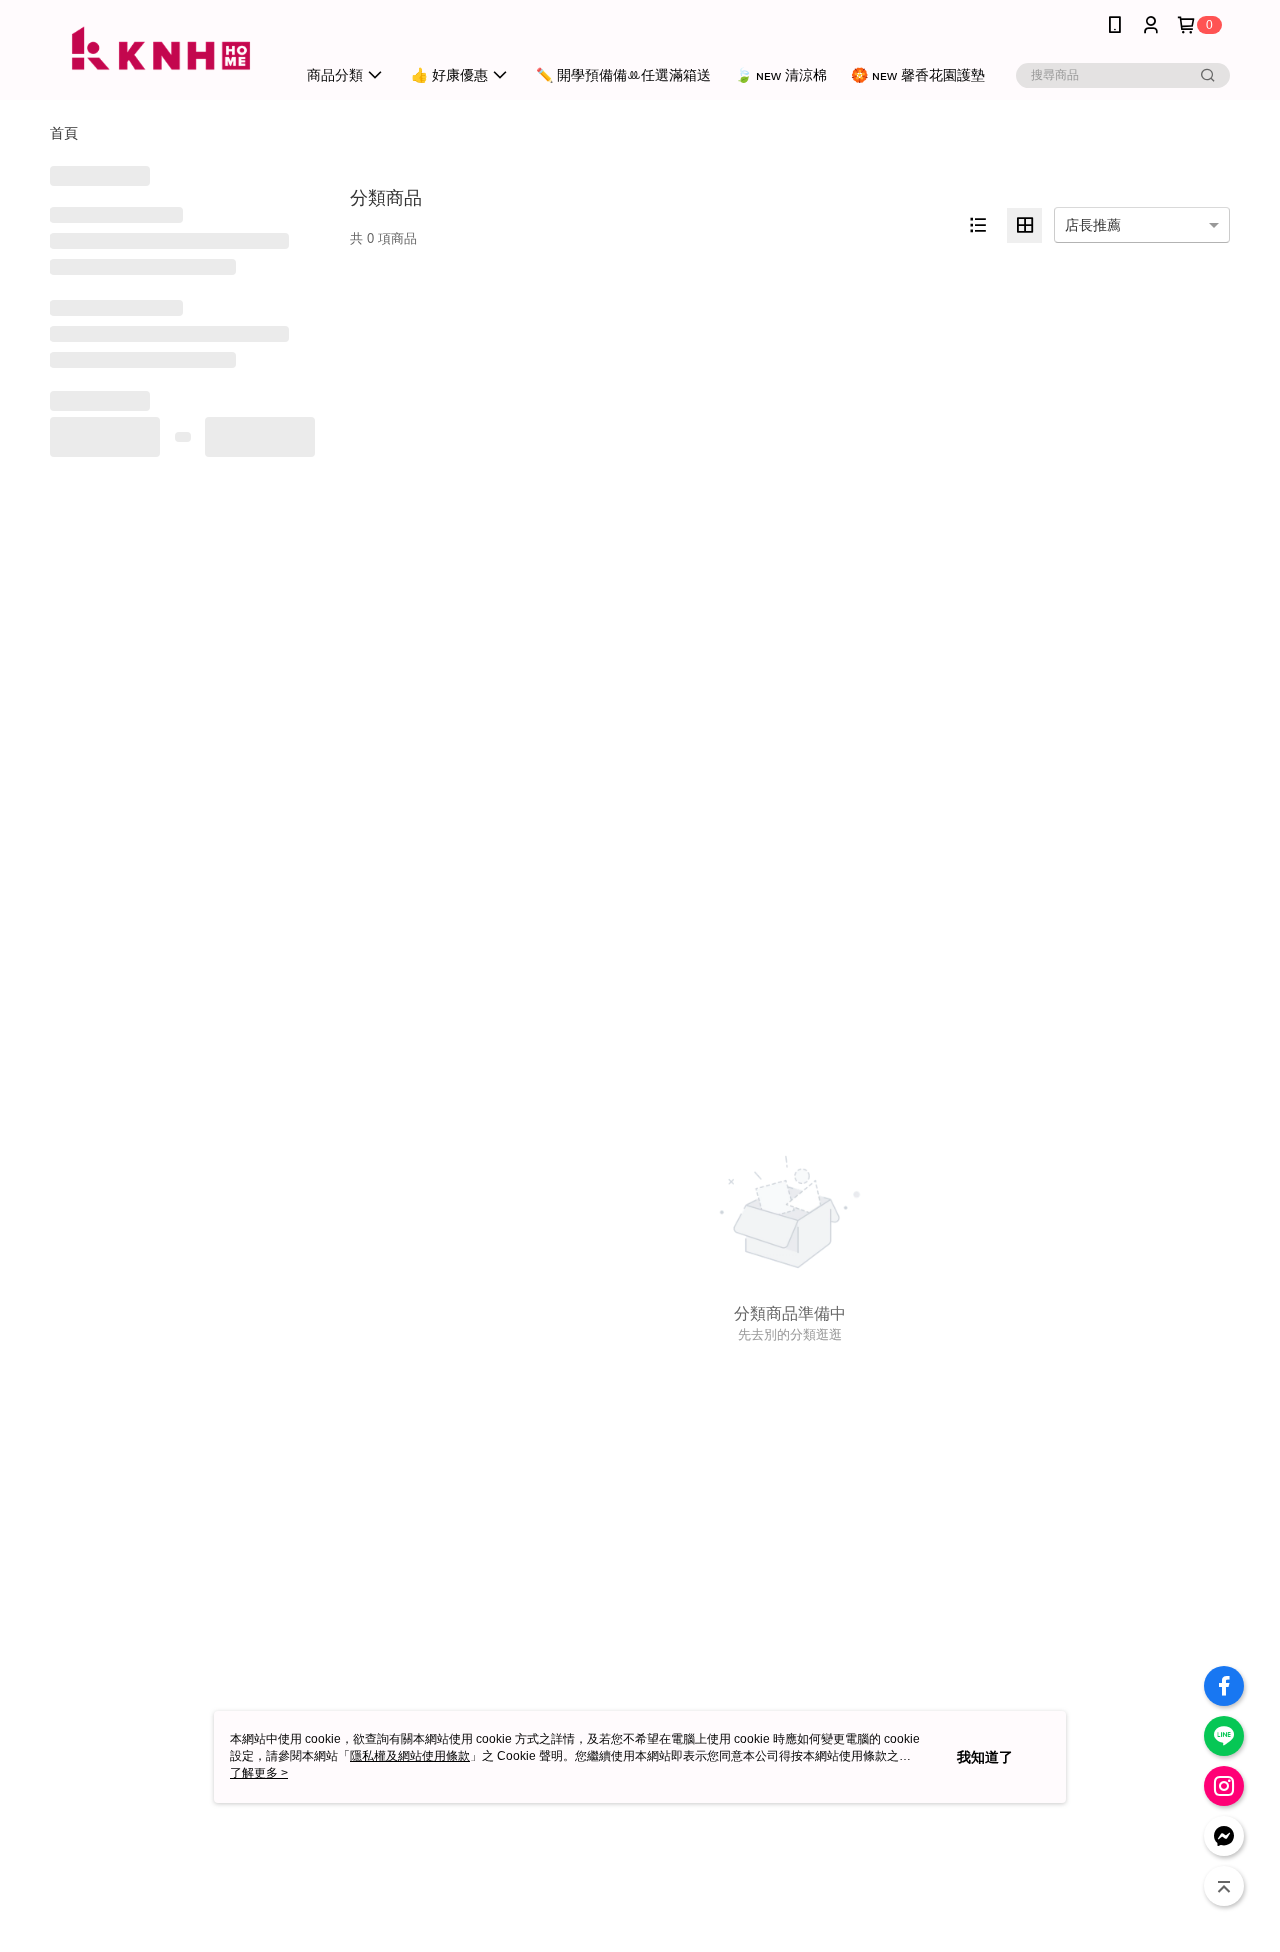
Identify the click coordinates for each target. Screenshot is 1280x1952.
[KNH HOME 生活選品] (161, 52)
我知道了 (985, 1757)
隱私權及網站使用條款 (410, 1756)
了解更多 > (259, 1773)
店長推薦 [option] (1093, 225)
